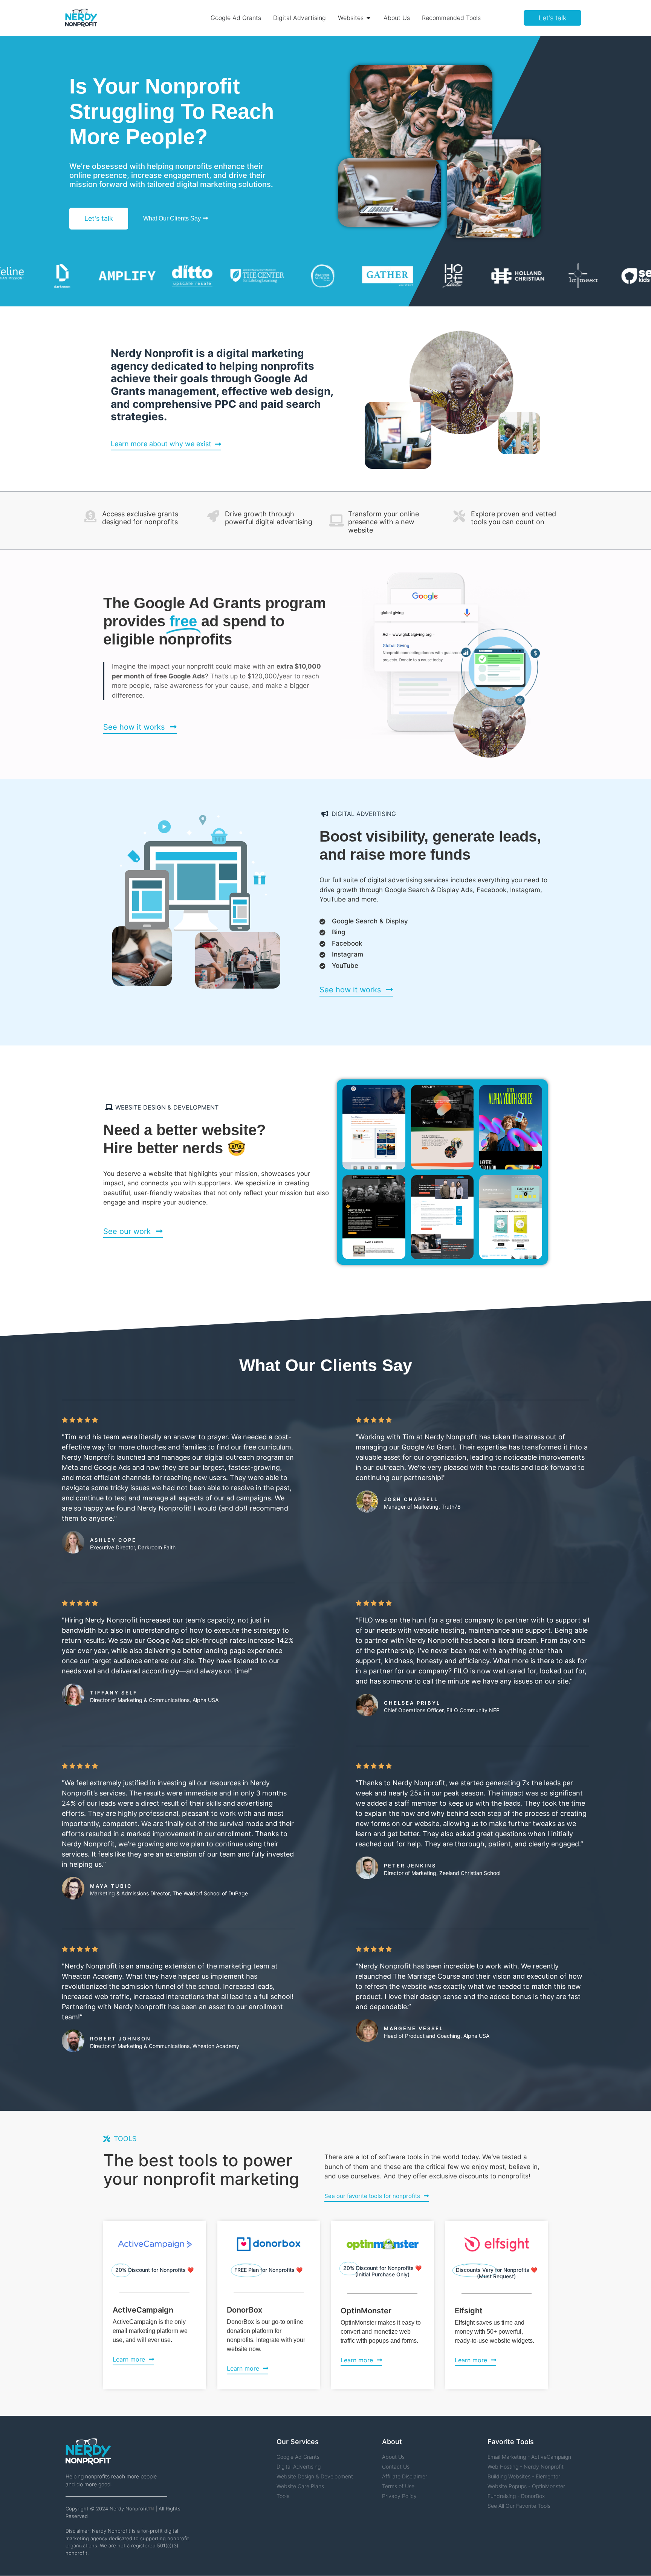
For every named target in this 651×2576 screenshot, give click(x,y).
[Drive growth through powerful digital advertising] (213, 516)
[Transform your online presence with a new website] (336, 520)
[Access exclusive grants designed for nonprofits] (90, 516)
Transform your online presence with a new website (384, 522)
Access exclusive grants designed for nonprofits (140, 518)
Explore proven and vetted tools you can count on (513, 518)
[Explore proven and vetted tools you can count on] (459, 516)
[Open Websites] (368, 18)
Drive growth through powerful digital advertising (269, 518)
